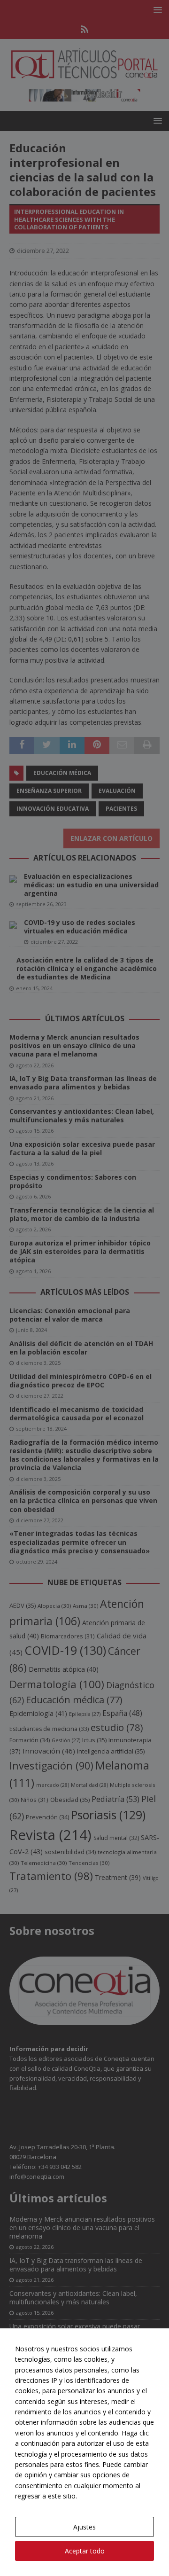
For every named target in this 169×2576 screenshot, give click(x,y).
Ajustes (84, 2527)
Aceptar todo (85, 2551)
